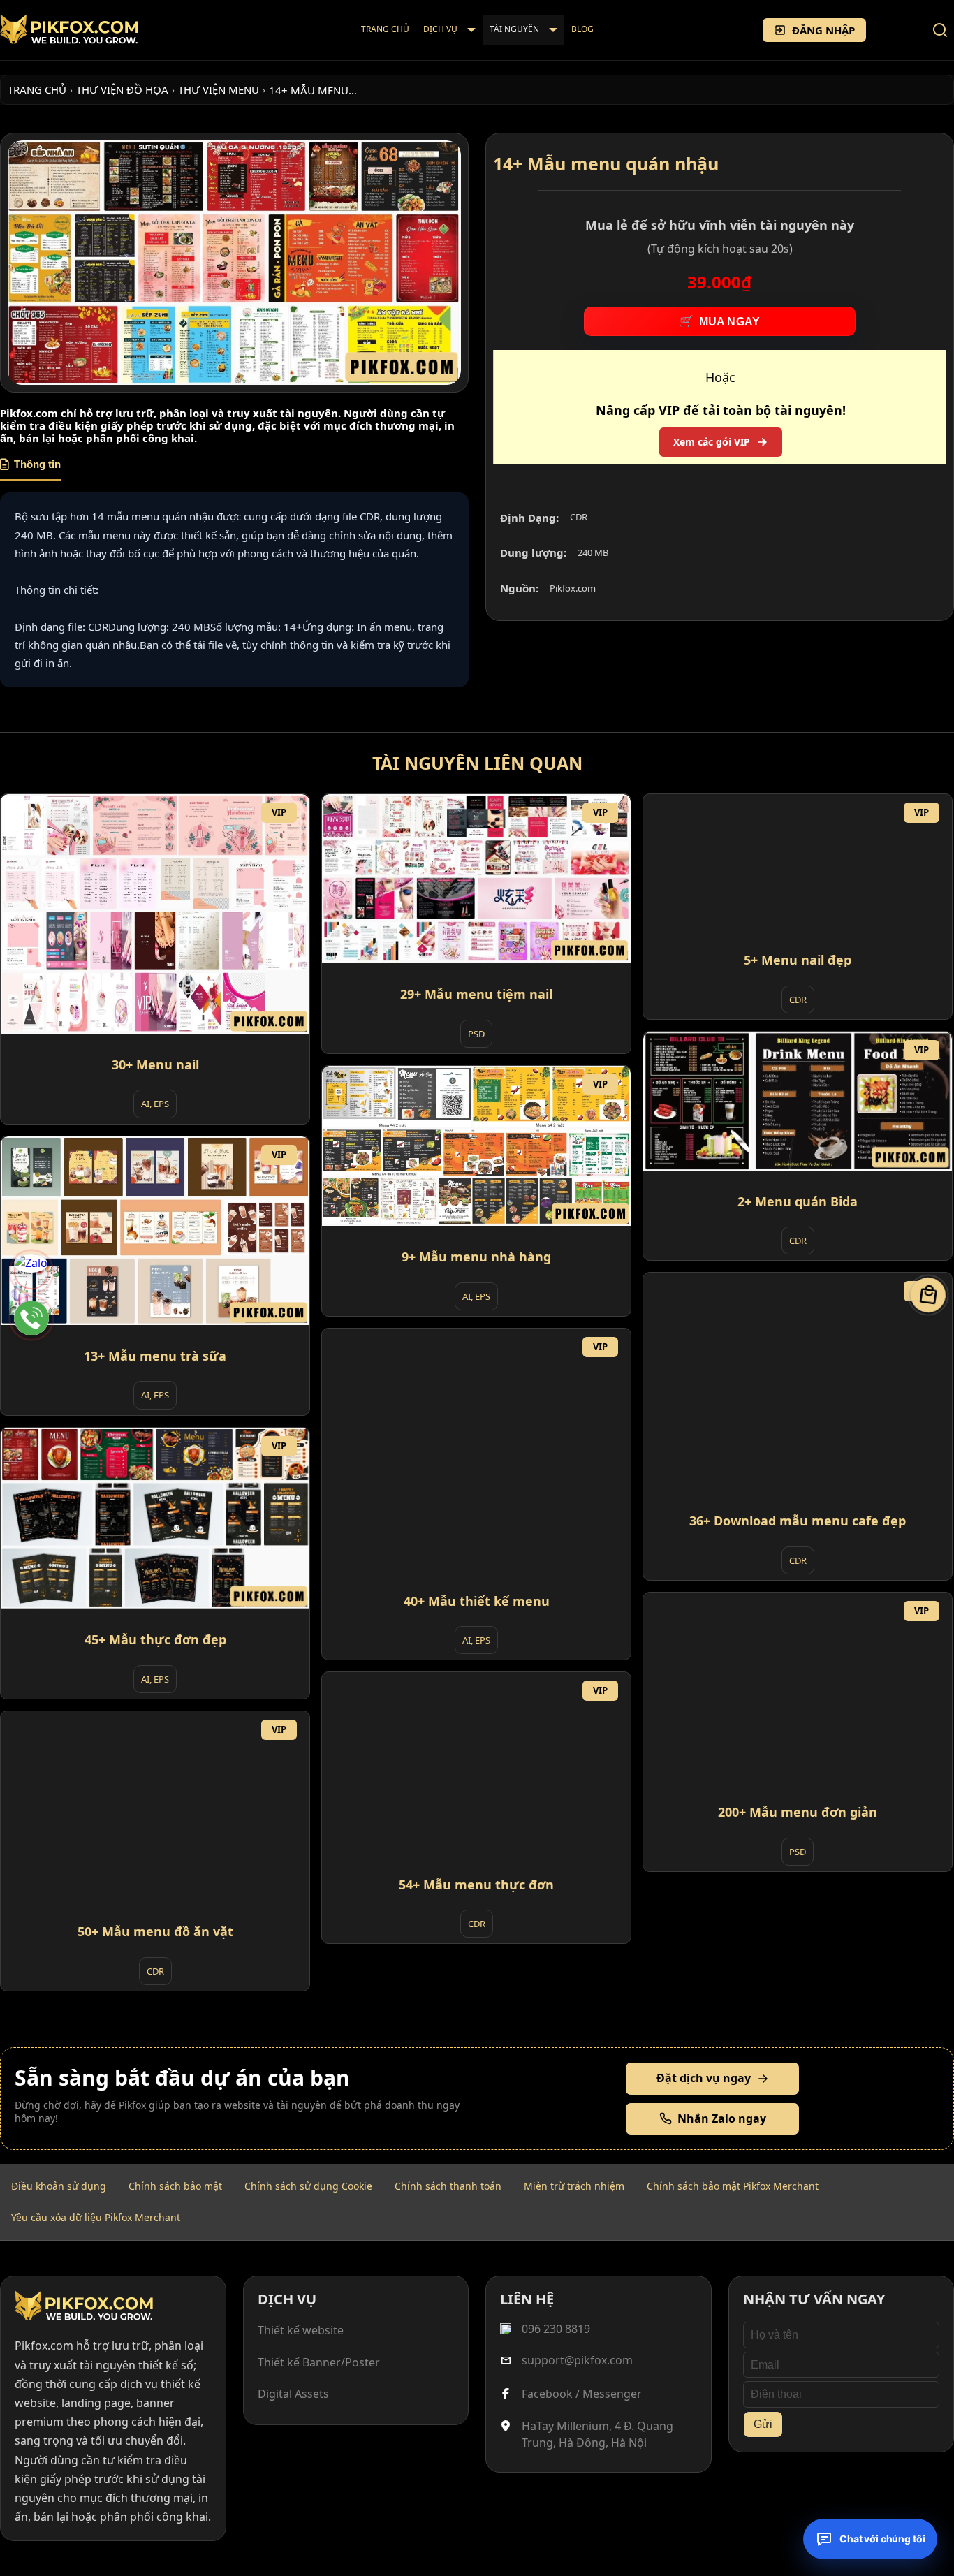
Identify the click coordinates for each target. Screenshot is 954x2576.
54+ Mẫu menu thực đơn (476, 1885)
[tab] (30, 469)
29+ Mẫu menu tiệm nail (476, 994)
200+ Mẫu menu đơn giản (798, 1812)
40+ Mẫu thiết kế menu (477, 1601)
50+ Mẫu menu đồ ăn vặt (155, 1931)
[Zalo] (31, 1272)
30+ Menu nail (155, 1064)
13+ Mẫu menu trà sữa (155, 1356)
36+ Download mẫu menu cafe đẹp (798, 1521)
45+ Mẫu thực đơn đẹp (155, 1639)
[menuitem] (385, 30)
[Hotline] (31, 1318)
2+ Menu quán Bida (798, 1201)
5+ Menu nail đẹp (798, 960)
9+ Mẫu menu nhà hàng (476, 1257)
